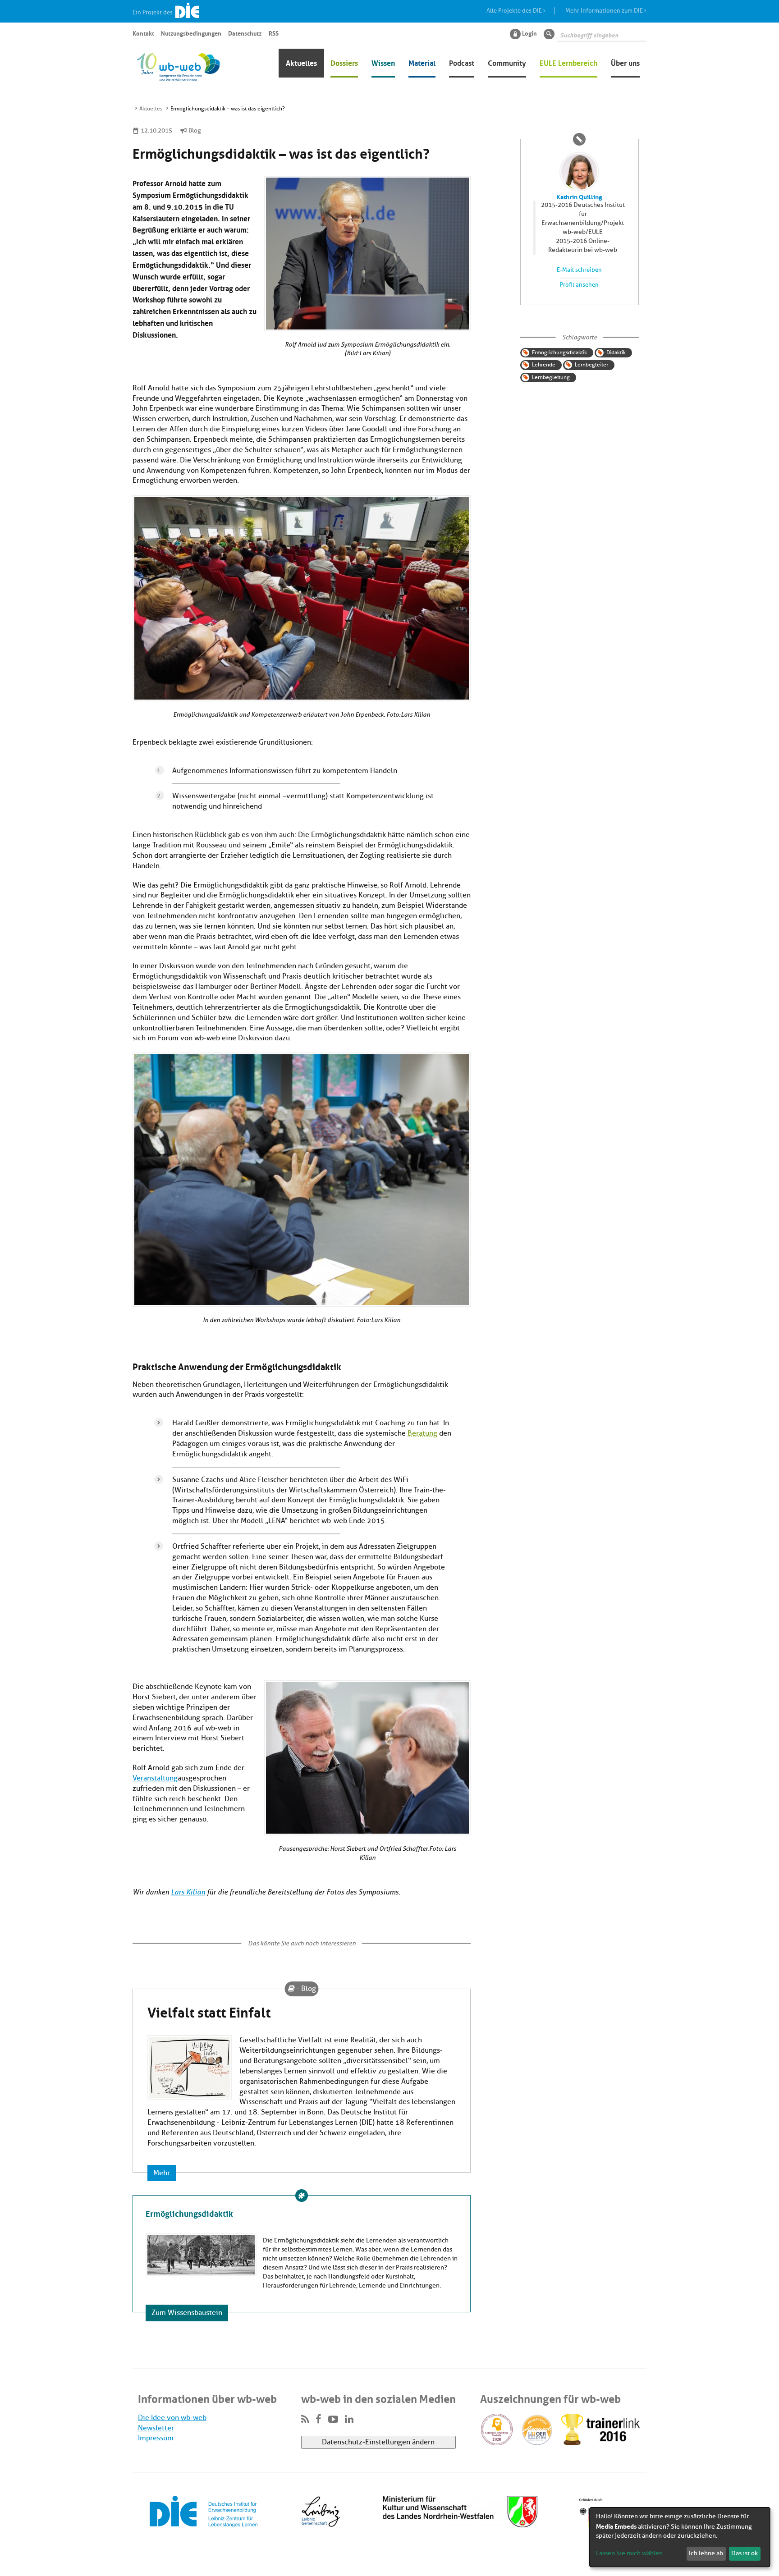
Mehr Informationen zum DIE (605, 11)
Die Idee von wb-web (172, 2418)
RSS (274, 33)
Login (529, 33)
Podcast (462, 62)
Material (422, 62)
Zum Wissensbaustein (187, 2313)
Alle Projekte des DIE (515, 11)
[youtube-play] (333, 2420)
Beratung (422, 1433)
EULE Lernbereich (568, 62)
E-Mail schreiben (579, 270)
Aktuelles (301, 62)
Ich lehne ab (706, 2553)
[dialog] (680, 2537)
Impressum (156, 2438)
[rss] (305, 2420)
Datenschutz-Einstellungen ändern (378, 2442)
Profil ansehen (579, 285)
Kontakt (143, 33)
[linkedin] (349, 2420)
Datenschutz (245, 33)
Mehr (162, 2173)
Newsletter (156, 2428)
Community (507, 62)
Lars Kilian (188, 1892)
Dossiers (344, 62)
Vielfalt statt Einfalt (209, 2011)
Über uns (625, 62)
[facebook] (318, 2420)
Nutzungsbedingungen (191, 33)
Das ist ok (745, 2553)
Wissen (383, 62)
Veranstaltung (155, 1778)
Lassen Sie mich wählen (629, 2553)
